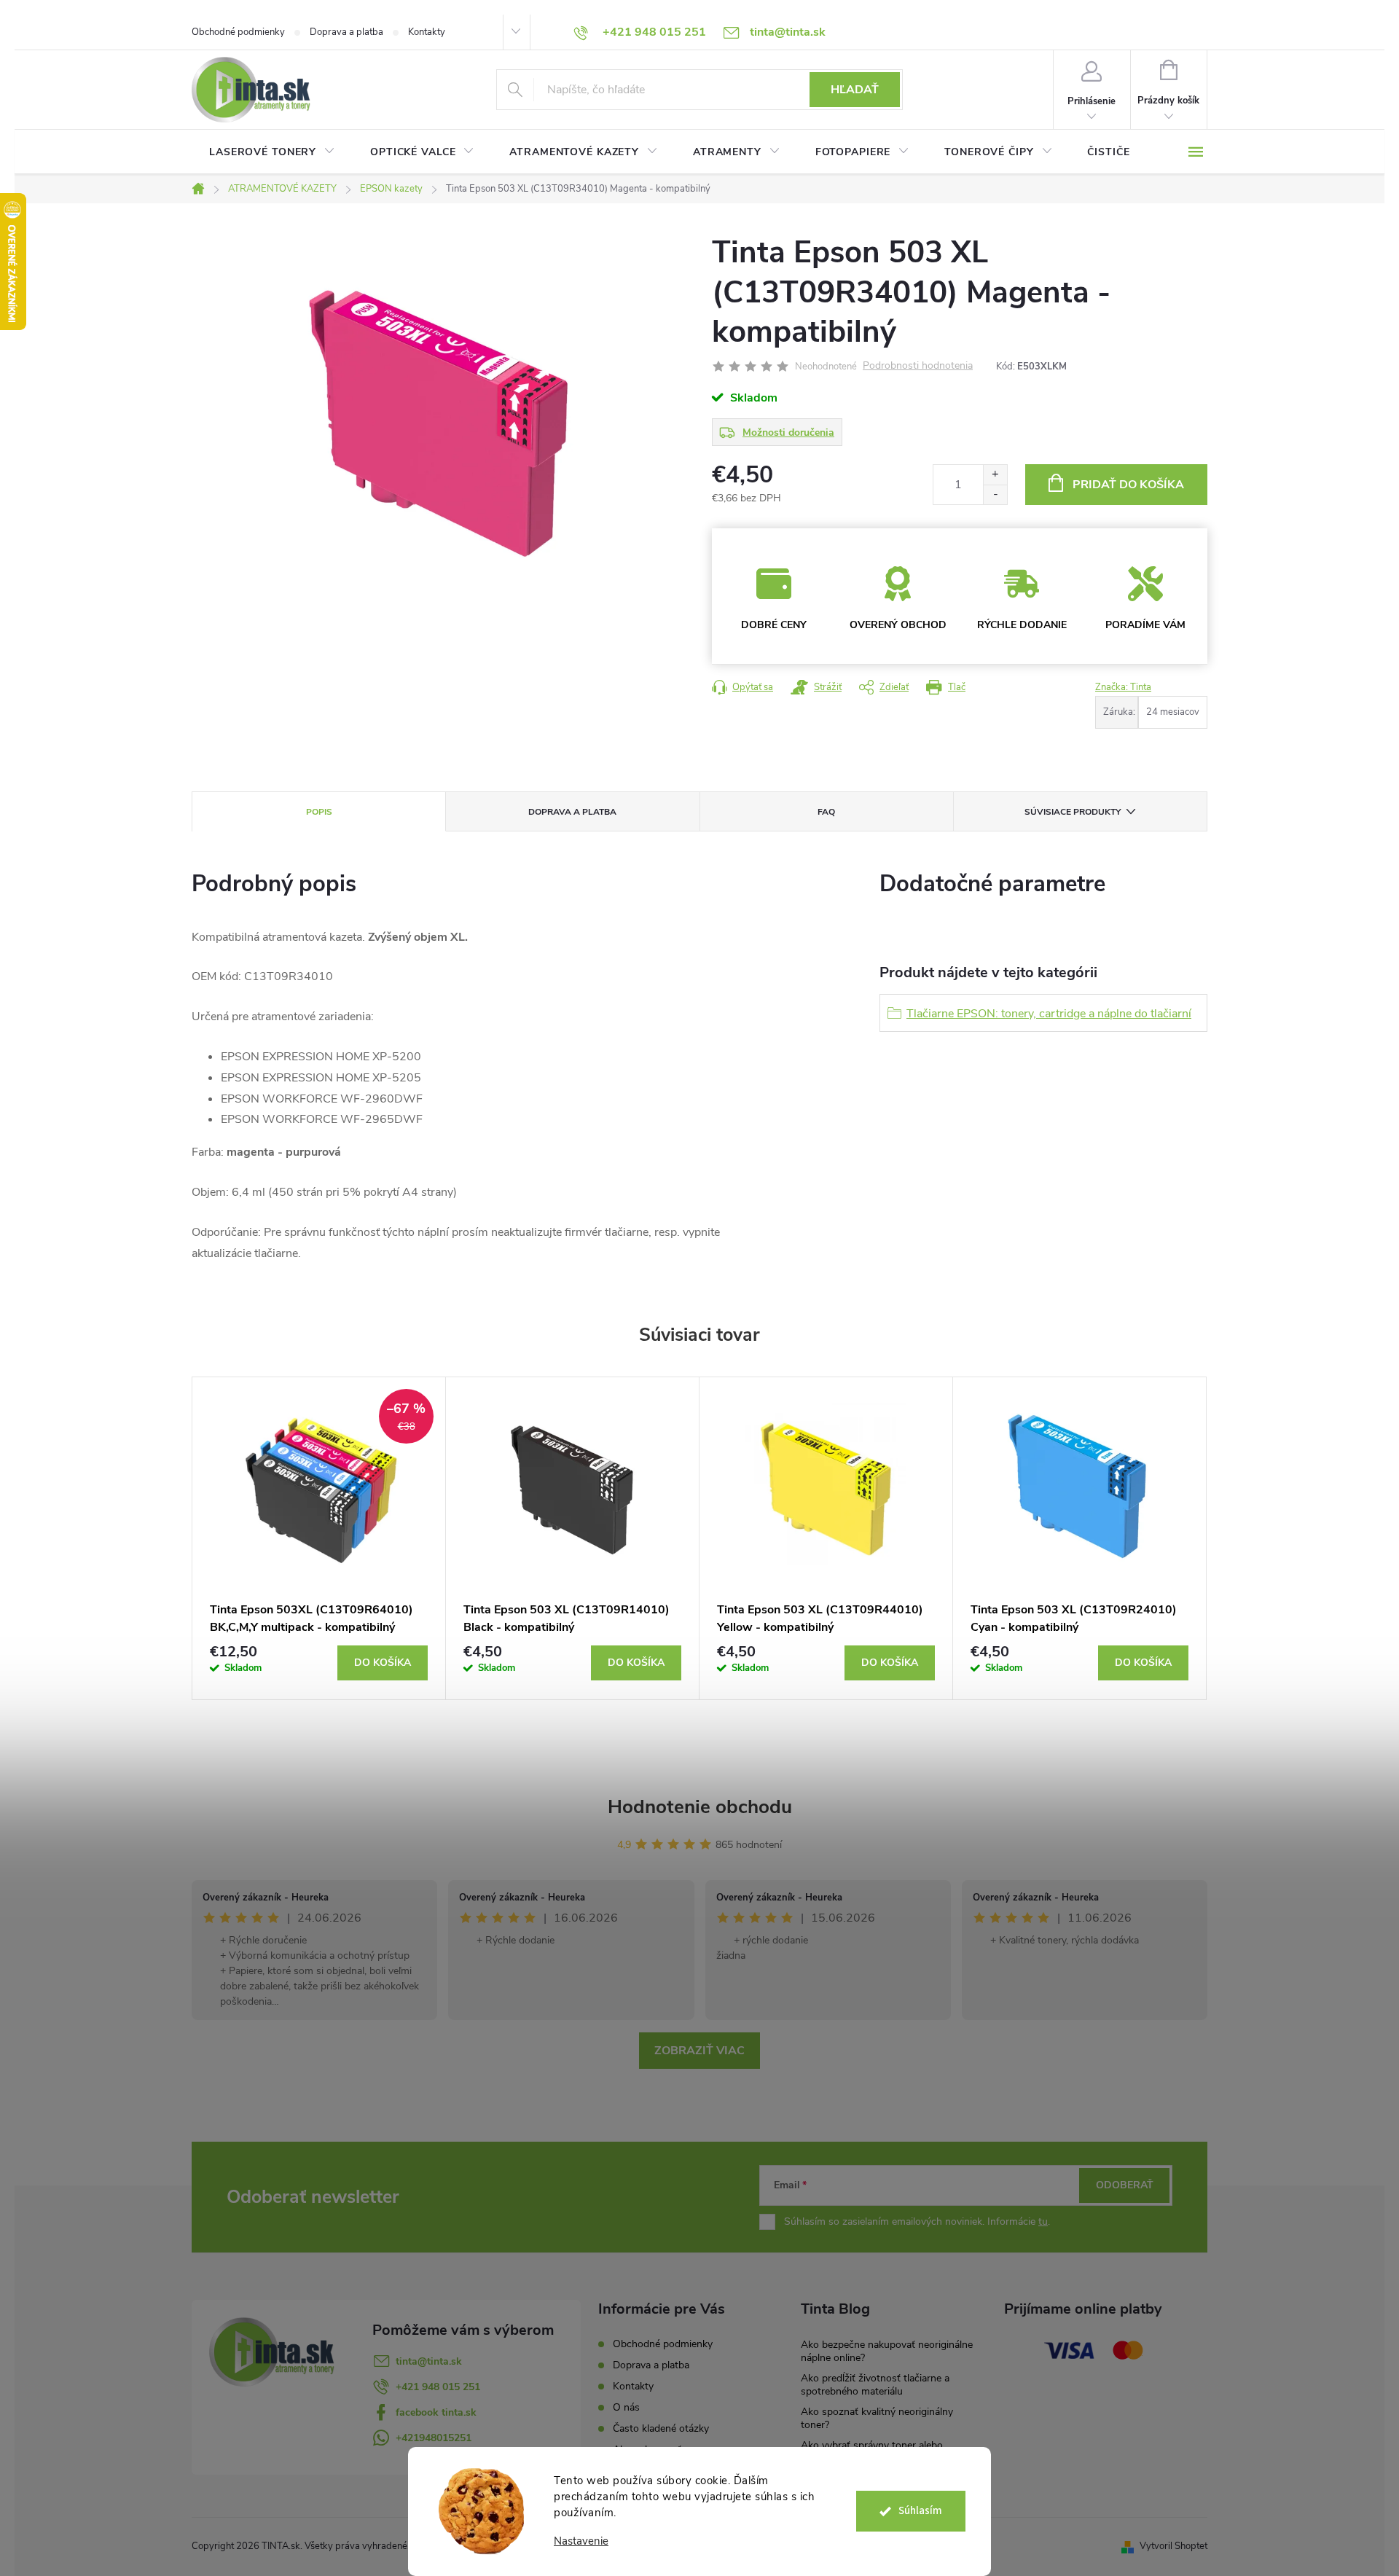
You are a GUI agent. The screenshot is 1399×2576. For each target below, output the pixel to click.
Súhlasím (920, 2511)
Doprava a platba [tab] (572, 812)
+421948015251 (434, 2438)
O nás (626, 2407)
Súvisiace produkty (1073, 812)
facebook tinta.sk (436, 2412)
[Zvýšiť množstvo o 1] (995, 475)
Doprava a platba (346, 32)
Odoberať (1125, 2185)
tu (1043, 2221)
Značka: (1123, 687)
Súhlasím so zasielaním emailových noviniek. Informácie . (917, 2221)
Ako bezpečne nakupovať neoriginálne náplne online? (887, 2351)
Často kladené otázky (661, 2428)
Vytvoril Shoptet (1173, 2546)
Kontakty (427, 32)
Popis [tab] (319, 812)
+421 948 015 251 (438, 2387)
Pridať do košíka (1128, 485)
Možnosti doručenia (788, 432)
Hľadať (855, 90)
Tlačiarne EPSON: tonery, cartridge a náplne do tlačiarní (1049, 1014)
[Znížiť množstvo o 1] (995, 494)
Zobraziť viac (699, 2051)
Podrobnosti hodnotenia (918, 366)
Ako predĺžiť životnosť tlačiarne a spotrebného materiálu (875, 2385)
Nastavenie (581, 2541)
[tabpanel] (319, 1538)
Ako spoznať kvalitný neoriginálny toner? (877, 2418)
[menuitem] (272, 152)
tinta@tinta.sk (429, 2361)
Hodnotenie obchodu (700, 1807)
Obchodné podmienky (238, 32)
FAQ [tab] (826, 812)
